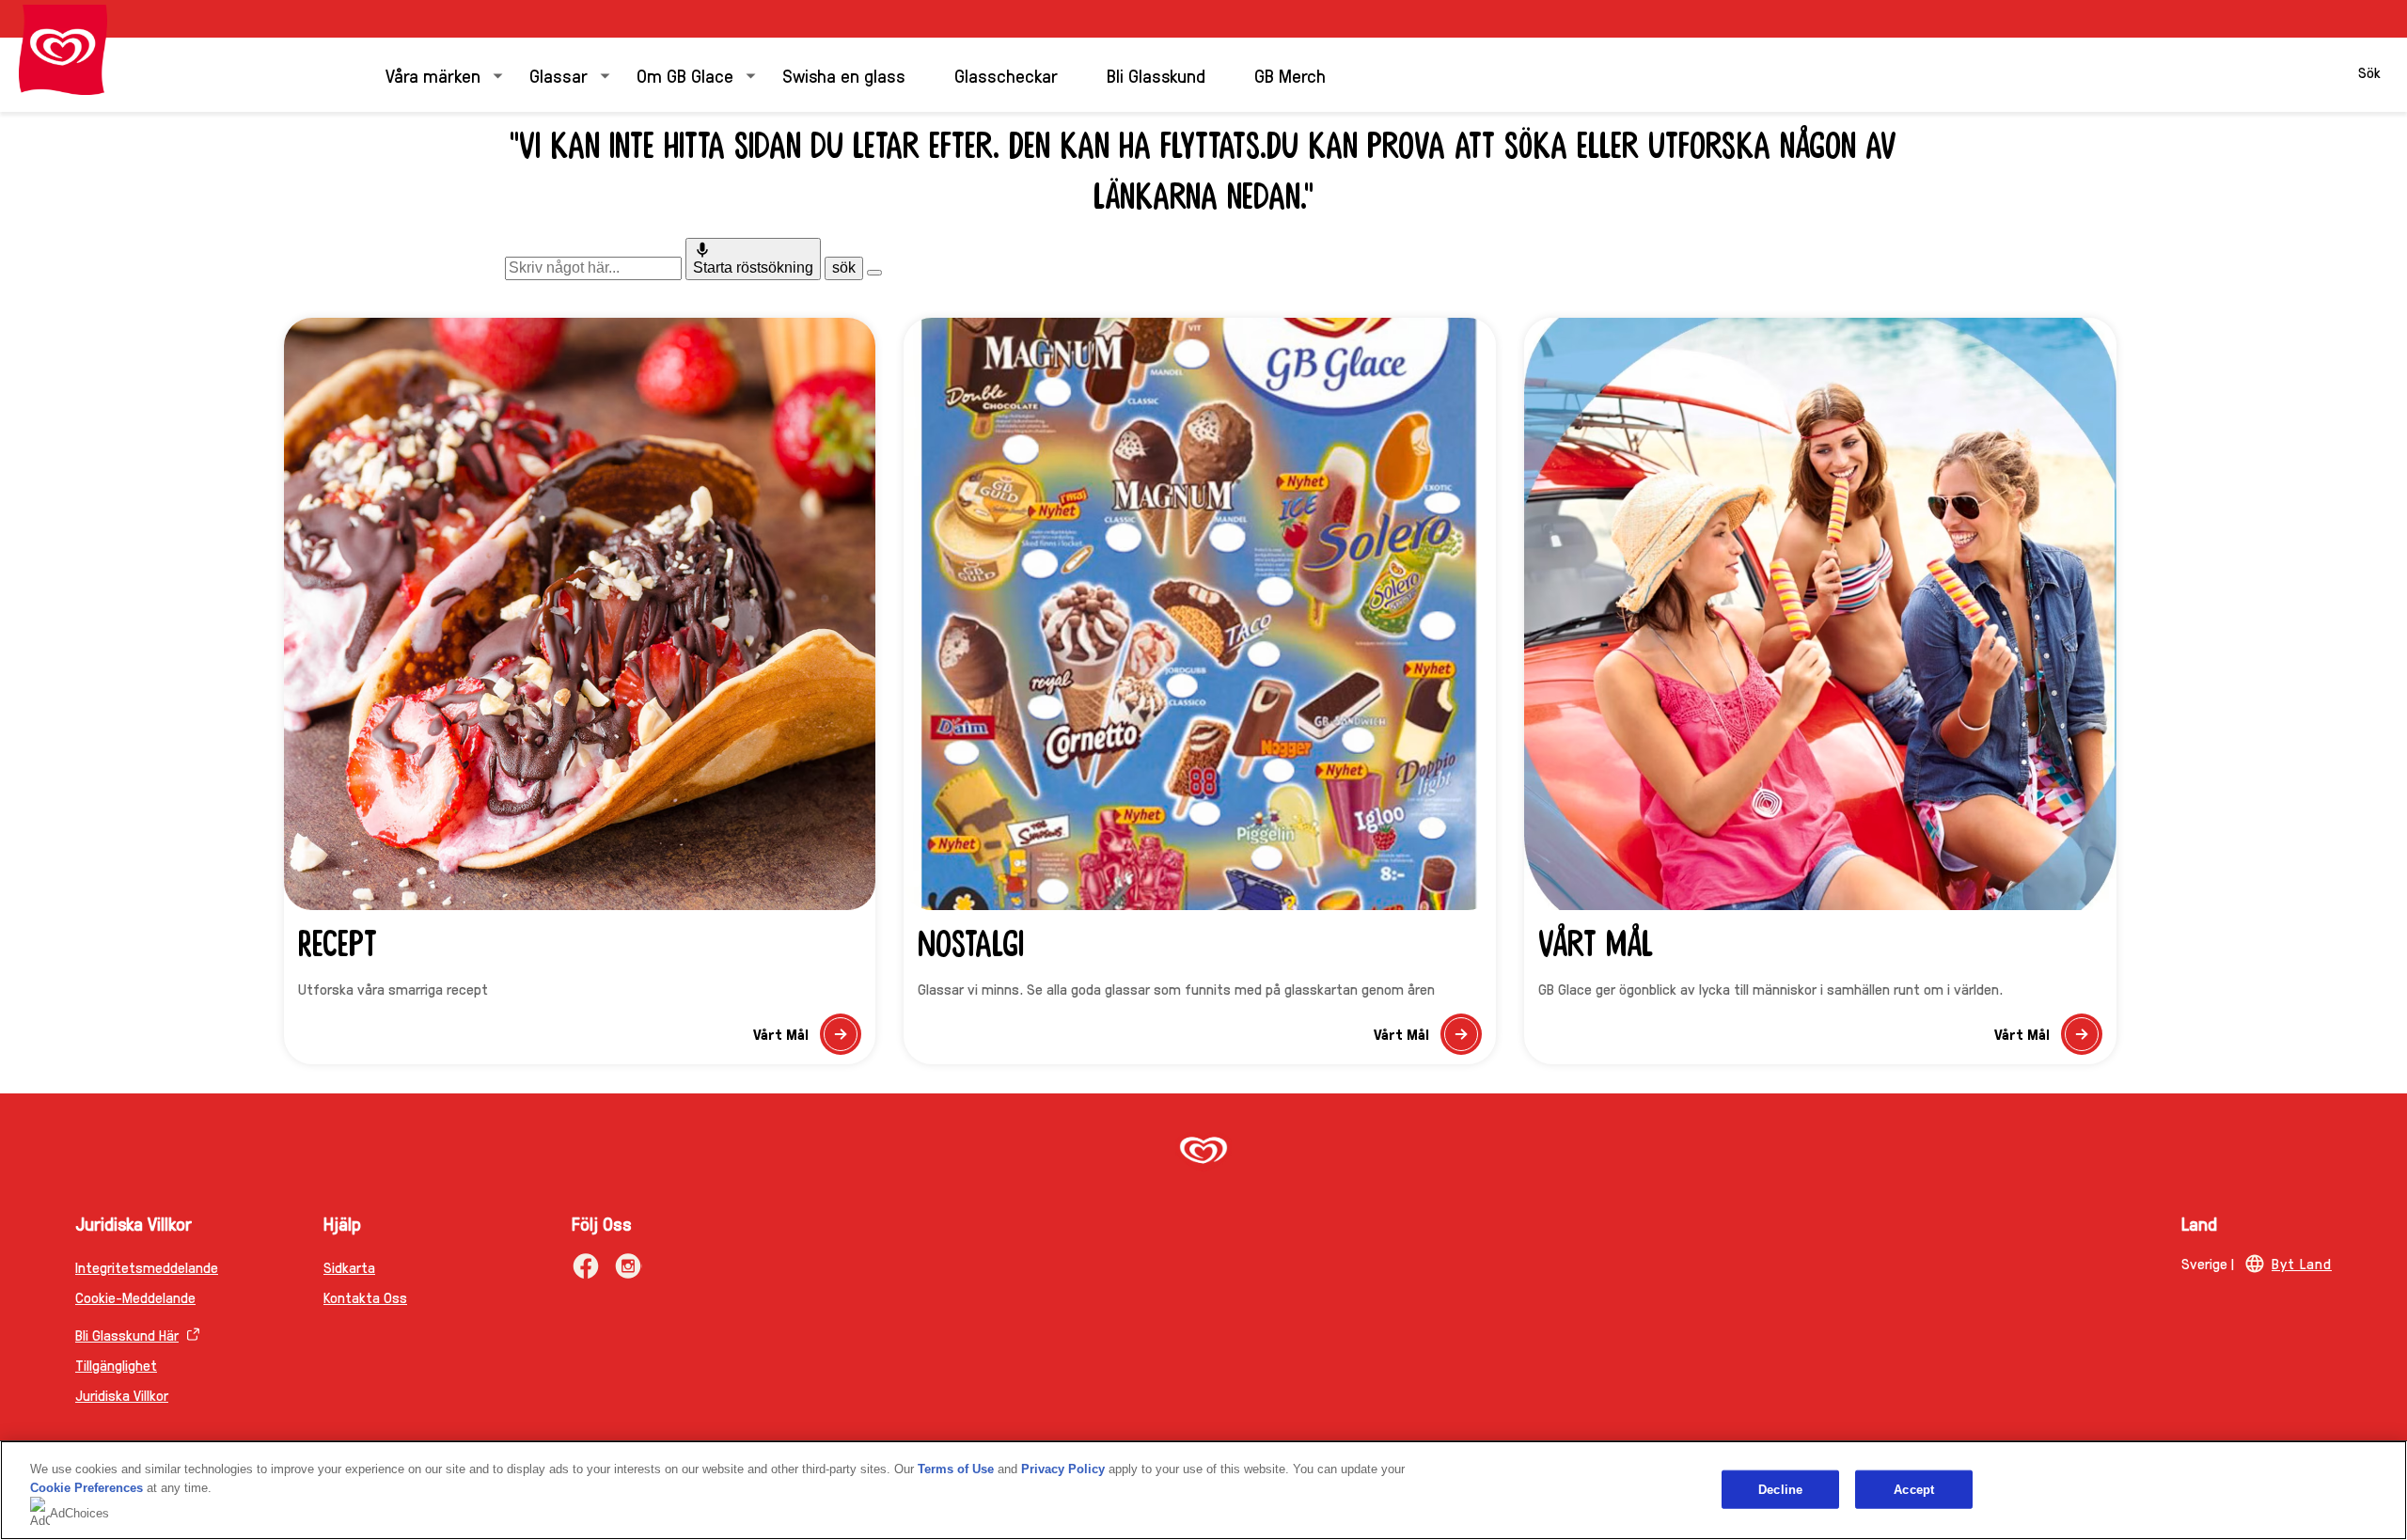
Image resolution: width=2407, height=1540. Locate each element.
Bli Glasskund (1156, 75)
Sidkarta (349, 1267)
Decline (1780, 1489)
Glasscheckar (1006, 75)
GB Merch (1290, 75)
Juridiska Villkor (122, 1395)
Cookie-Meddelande (135, 1297)
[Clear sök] (874, 273)
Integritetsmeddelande (147, 1267)
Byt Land (2302, 1263)
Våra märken (433, 75)
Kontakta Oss (365, 1297)
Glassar (558, 75)
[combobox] (593, 268)
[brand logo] (1203, 1152)
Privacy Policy (1063, 1469)
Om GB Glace (685, 75)
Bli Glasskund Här (127, 1335)
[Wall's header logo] (63, 50)
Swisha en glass (844, 75)
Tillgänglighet (116, 1365)
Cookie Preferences (87, 1488)
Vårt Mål (807, 1039)
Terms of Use (956, 1469)
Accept (1914, 1489)
